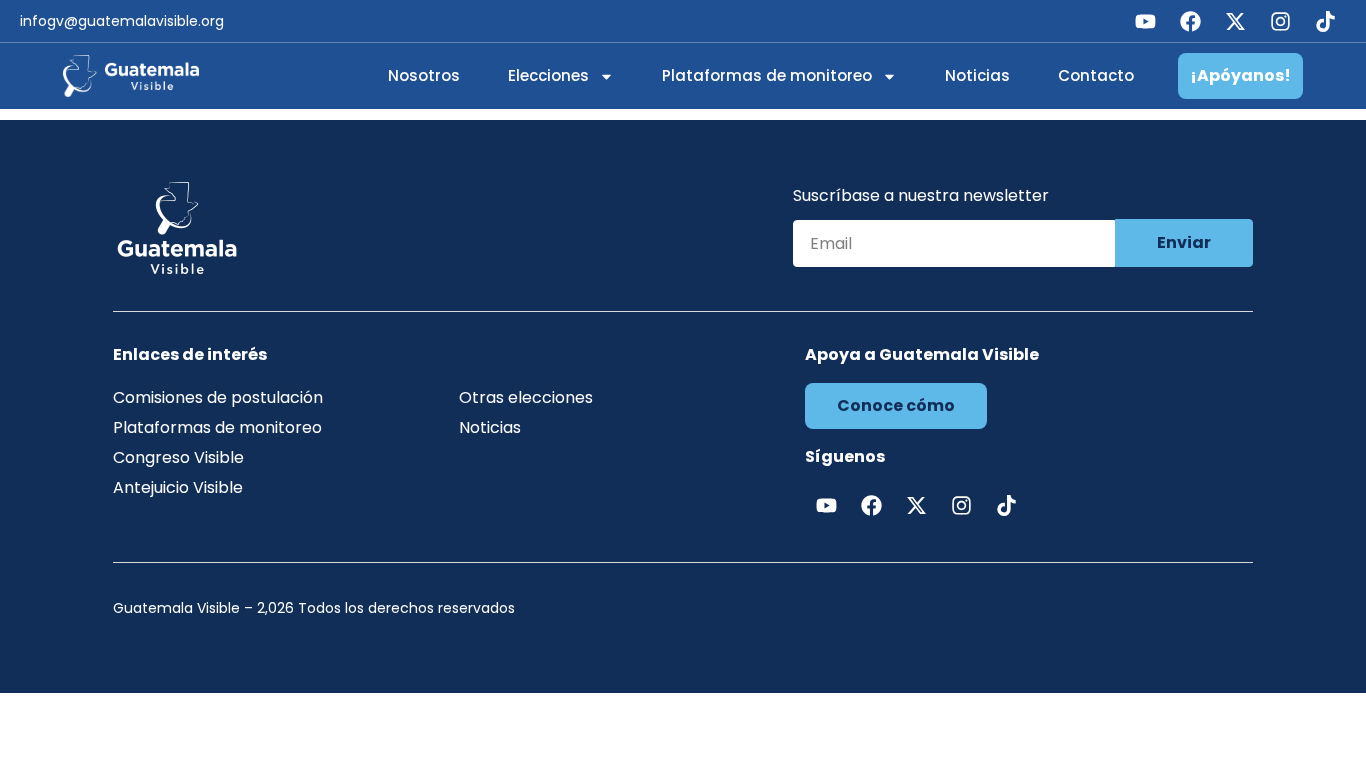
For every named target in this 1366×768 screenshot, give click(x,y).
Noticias (977, 75)
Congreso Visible (178, 457)
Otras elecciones (526, 397)
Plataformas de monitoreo (767, 75)
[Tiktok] (1325, 21)
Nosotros (424, 75)
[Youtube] (1145, 21)
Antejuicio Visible (178, 487)
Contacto (1096, 75)
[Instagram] (1280, 21)
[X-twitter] (1235, 21)
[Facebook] (1190, 21)
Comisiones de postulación (218, 397)
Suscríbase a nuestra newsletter (921, 197)
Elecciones (548, 75)
